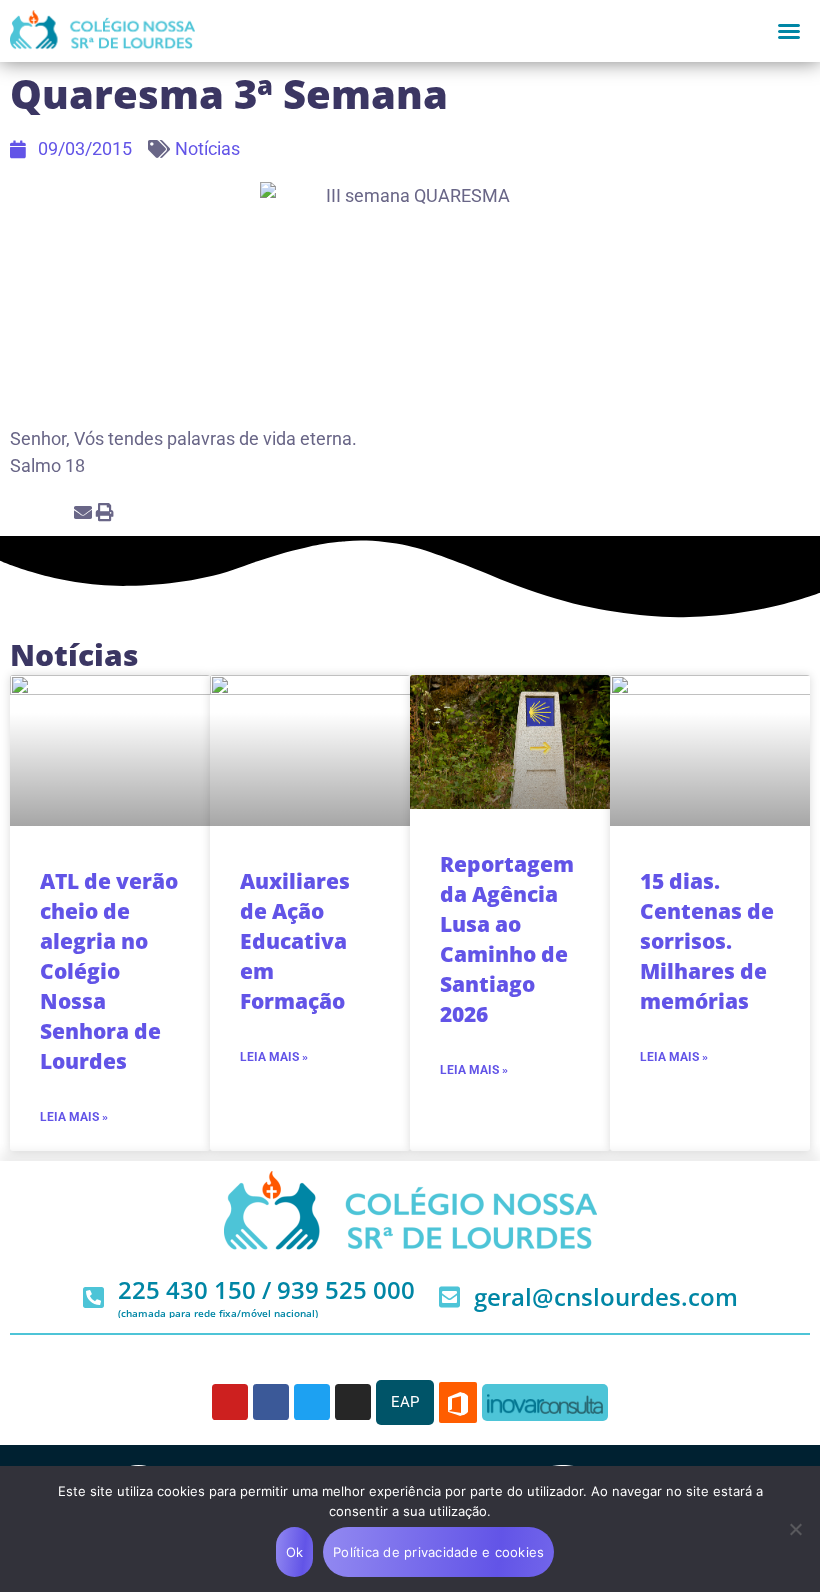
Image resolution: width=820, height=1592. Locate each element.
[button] (789, 31)
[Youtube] (230, 1402)
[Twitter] (312, 1402)
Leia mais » (74, 1117)
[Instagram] (353, 1402)
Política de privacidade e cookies (438, 1552)
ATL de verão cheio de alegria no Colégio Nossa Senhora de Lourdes (109, 971)
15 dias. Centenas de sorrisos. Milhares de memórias (707, 941)
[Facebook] (271, 1402)
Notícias (207, 148)
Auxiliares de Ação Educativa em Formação (295, 941)
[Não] (795, 1529)
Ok (295, 1552)
